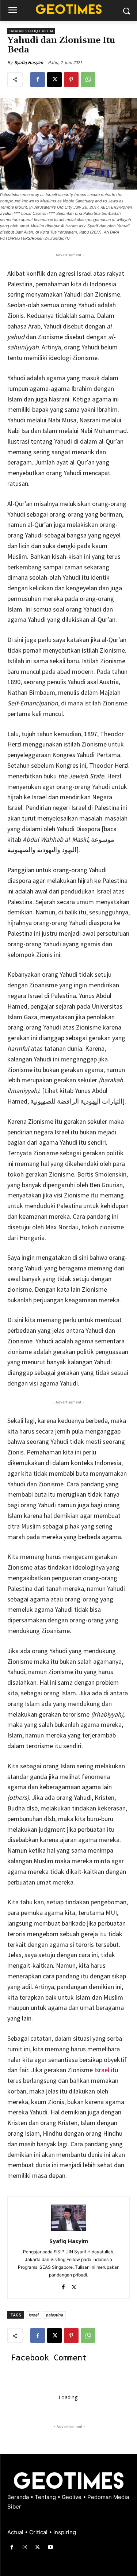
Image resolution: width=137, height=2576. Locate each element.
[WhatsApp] (88, 80)
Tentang (46, 2497)
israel (33, 2315)
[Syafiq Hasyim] (69, 2218)
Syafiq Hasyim (29, 63)
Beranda (19, 2497)
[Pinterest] (71, 80)
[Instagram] (25, 2547)
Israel (102, 2070)
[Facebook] (38, 80)
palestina (54, 2315)
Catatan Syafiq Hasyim (31, 31)
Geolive (72, 2497)
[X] (54, 80)
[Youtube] (51, 2547)
